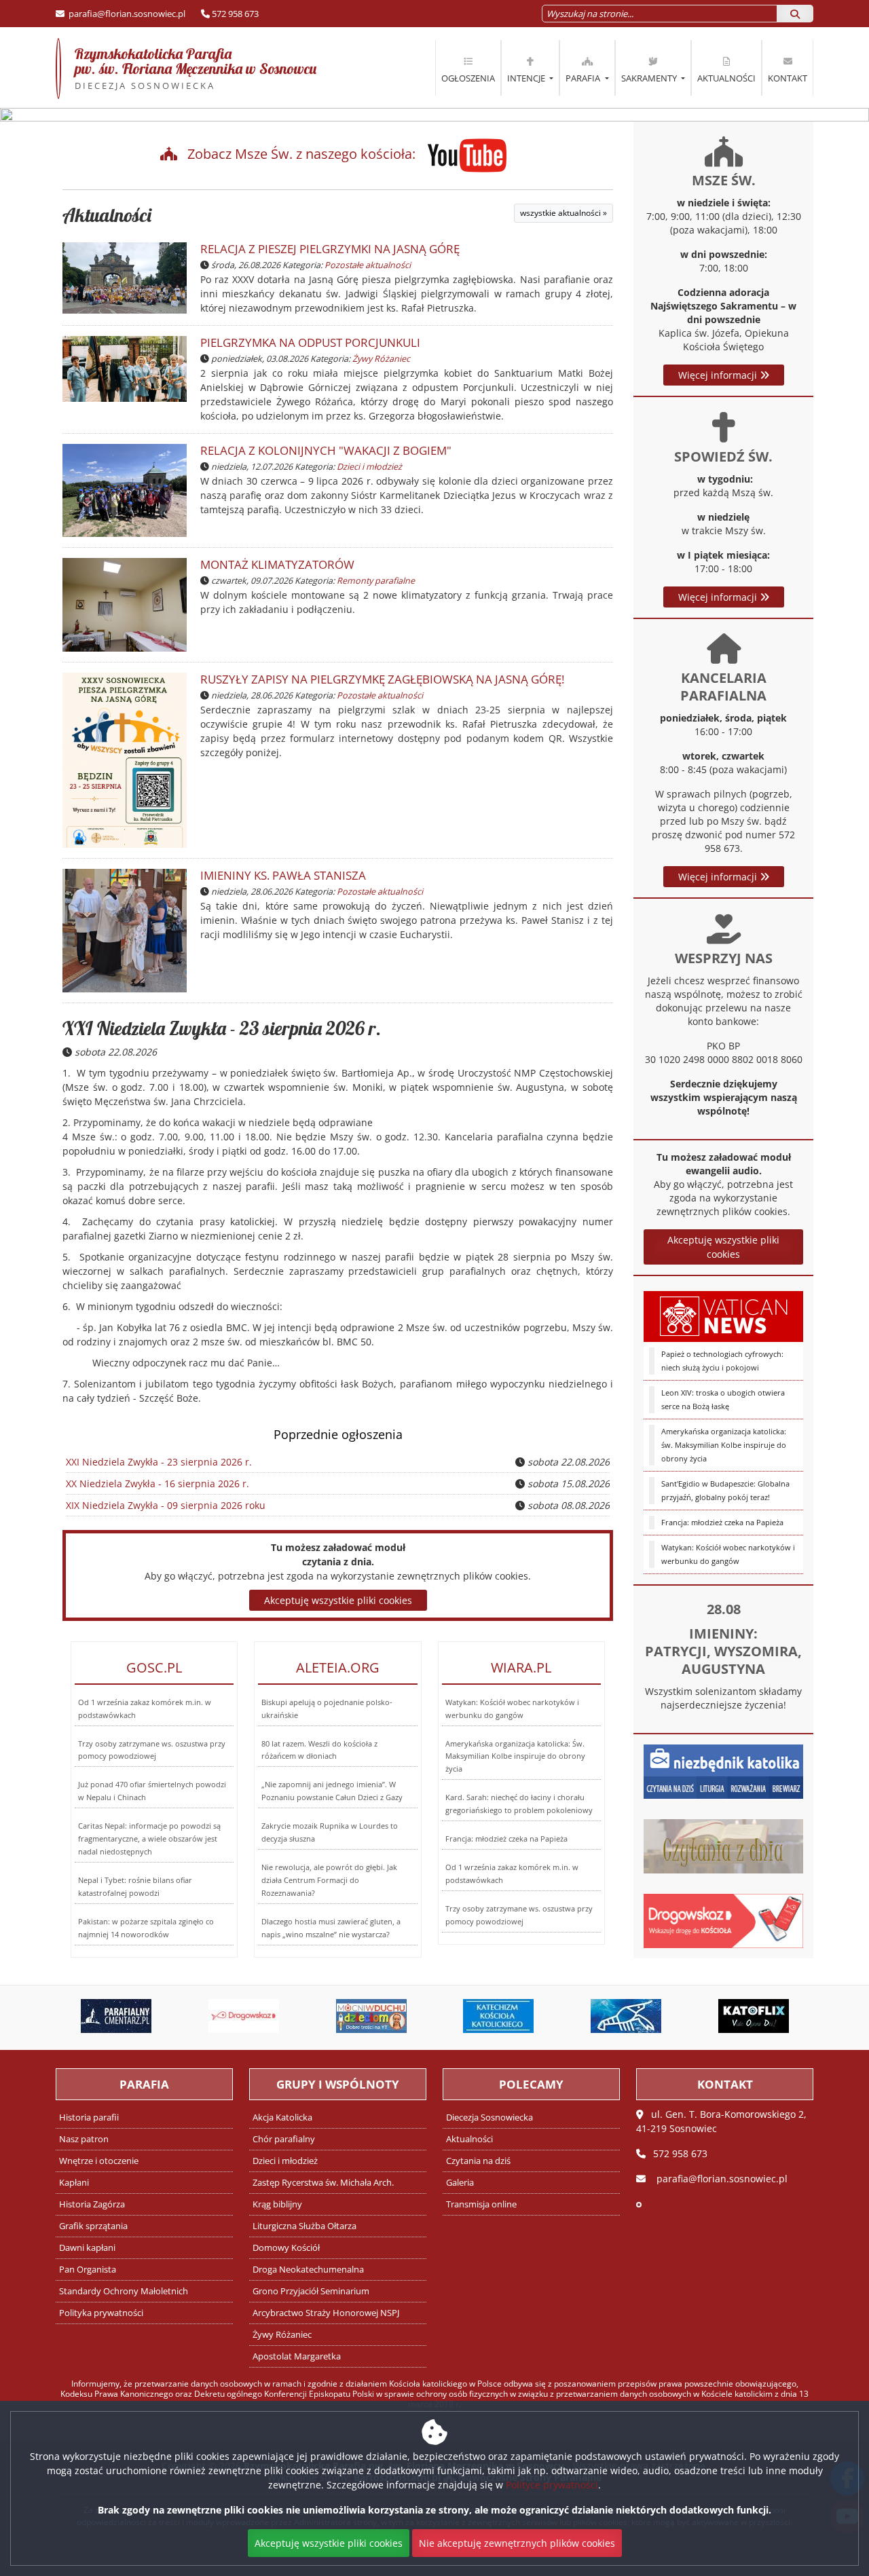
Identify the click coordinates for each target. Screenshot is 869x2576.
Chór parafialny (284, 2139)
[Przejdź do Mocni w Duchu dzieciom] (350, 2016)
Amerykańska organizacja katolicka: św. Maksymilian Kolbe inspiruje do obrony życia (724, 1445)
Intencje (527, 78)
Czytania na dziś (478, 2161)
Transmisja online (481, 2204)
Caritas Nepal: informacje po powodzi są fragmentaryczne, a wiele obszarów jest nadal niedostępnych (149, 1838)
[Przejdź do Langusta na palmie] (604, 2016)
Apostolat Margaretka (297, 2356)
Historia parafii (89, 2117)
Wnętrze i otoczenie (99, 2161)
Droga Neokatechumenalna (308, 2270)
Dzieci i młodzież (369, 467)
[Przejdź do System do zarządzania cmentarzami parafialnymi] (95, 2016)
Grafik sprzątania (93, 2226)
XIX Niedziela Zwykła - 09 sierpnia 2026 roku (166, 1505)
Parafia (584, 78)
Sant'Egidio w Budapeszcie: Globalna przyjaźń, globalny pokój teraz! (725, 1490)
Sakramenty (650, 78)
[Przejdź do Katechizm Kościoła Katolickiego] (477, 2016)
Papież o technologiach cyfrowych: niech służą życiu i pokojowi (722, 1361)
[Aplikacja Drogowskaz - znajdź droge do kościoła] (723, 1919)
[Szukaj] (795, 14)
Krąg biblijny (277, 2204)
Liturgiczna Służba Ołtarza (304, 2226)
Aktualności (726, 78)
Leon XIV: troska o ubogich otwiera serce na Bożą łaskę (723, 1399)
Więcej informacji (719, 375)
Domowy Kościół (286, 2248)
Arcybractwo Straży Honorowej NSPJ (326, 2313)
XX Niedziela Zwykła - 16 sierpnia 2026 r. (158, 1483)
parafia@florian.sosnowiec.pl (126, 14)
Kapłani (74, 2183)
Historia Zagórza (92, 2204)
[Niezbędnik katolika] (723, 1770)
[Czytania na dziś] (723, 1845)
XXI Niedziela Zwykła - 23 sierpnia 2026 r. (222, 1028)
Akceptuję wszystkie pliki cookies (723, 1247)
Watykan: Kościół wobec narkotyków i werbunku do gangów (728, 1554)
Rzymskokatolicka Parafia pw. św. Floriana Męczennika (186, 68)
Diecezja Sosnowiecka (489, 2117)
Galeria (460, 2183)
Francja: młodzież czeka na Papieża (722, 1522)
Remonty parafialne (376, 581)
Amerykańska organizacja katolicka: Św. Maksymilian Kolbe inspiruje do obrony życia (515, 1756)
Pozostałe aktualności (368, 265)
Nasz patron (84, 2139)
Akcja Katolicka (282, 2117)
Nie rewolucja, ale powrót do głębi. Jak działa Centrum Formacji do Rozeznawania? (329, 1880)
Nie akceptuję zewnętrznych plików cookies (517, 2543)
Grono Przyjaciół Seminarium (311, 2291)
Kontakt (788, 78)
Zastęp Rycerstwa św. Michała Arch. (323, 2183)
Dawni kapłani (87, 2248)
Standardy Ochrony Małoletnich (124, 2291)
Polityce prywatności (552, 2485)
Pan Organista (88, 2270)
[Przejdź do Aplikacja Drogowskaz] (223, 2016)
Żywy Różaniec (381, 359)
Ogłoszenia (468, 78)
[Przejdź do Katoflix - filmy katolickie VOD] (732, 2016)
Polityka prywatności (101, 2313)
